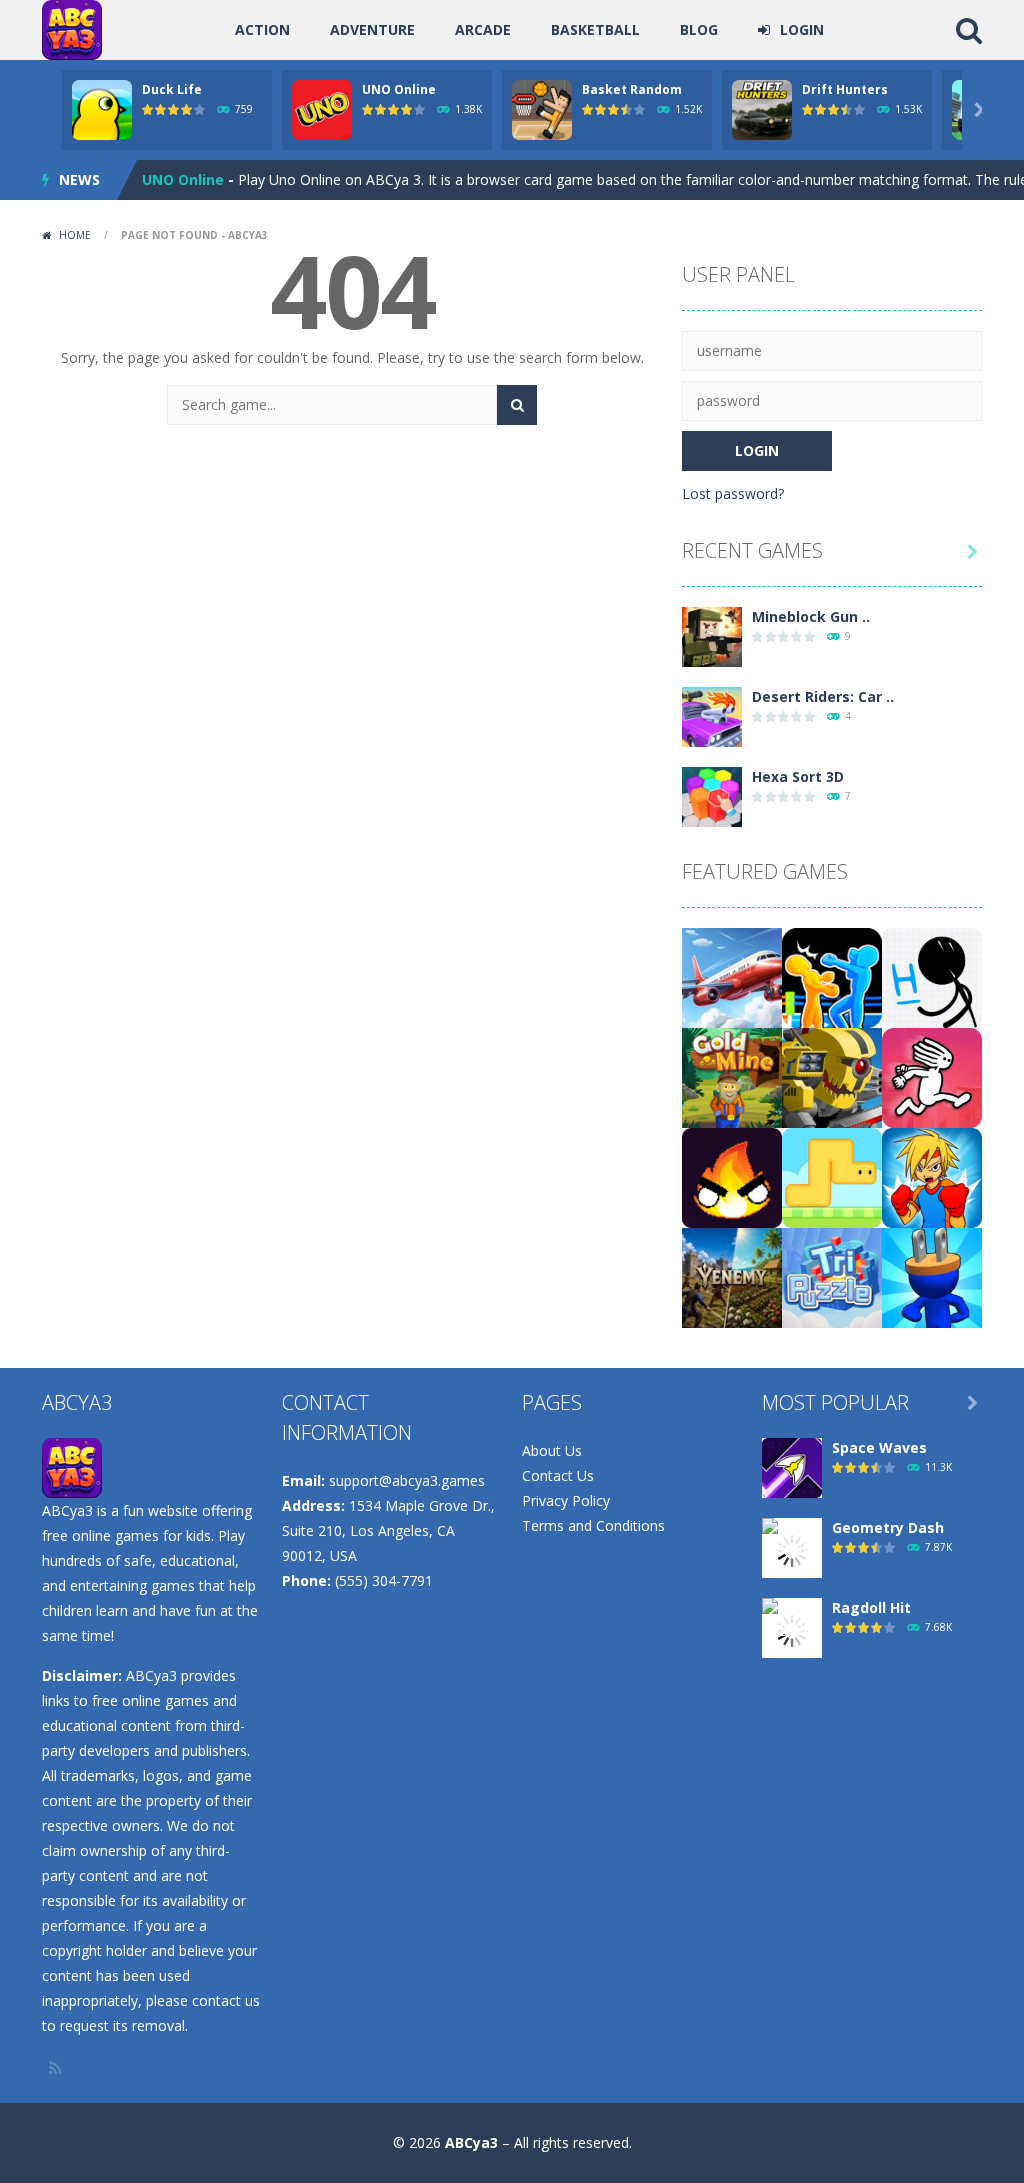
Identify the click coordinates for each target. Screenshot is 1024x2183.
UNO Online (399, 89)
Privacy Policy (566, 1500)
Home (75, 235)
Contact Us (558, 1475)
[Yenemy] (732, 1276)
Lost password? (733, 493)
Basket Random (632, 89)
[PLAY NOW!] (102, 108)
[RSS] (57, 2068)
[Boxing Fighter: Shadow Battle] (932, 1176)
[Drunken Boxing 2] (832, 976)
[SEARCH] (517, 405)
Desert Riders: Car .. (823, 696)
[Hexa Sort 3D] (712, 795)
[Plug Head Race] (932, 1276)
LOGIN (802, 29)
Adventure (372, 29)
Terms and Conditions (593, 1525)
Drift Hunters (845, 89)
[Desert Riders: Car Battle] (712, 715)
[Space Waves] (792, 1466)
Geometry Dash (888, 1527)
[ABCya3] (72, 28)
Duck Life (172, 89)
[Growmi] (832, 1176)
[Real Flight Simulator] (732, 976)
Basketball (595, 29)
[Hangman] (932, 976)
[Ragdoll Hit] (792, 1629)
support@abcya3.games (407, 1480)
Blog (699, 29)
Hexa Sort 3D (798, 776)
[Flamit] (732, 1176)
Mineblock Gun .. (811, 616)
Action (262, 29)
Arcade (483, 29)
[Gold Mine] (732, 1076)
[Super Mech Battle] (832, 1076)
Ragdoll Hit (871, 1607)
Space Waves (879, 1447)
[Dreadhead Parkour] (932, 1076)
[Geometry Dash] (792, 1549)
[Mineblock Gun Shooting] (712, 635)
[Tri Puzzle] (832, 1276)
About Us (552, 1450)
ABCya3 (471, 2142)
